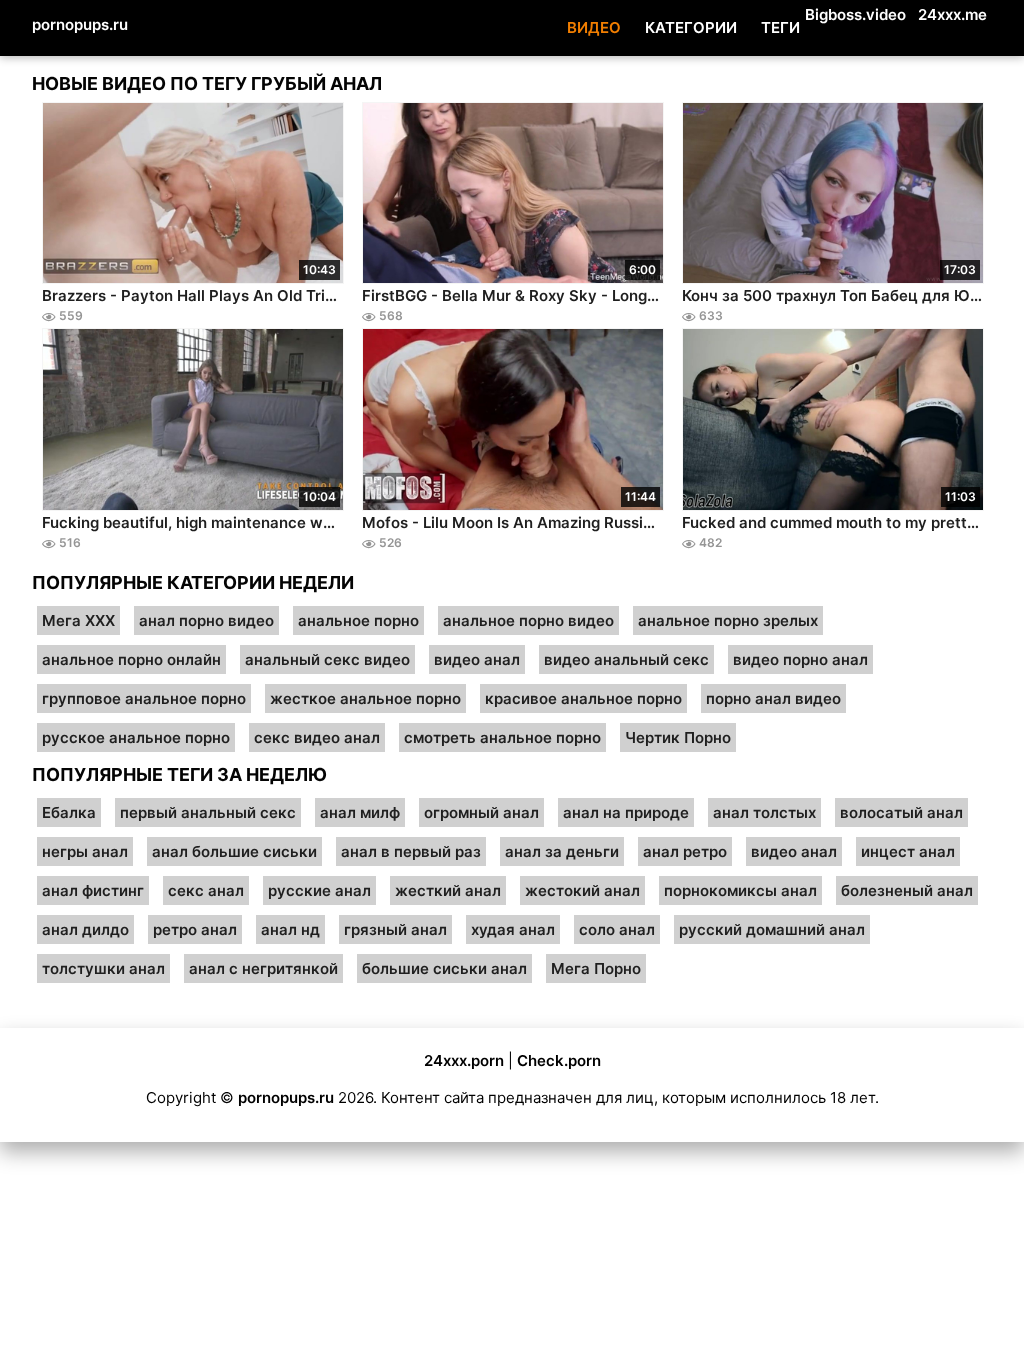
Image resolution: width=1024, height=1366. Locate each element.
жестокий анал (582, 890)
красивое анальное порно (583, 698)
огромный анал (481, 812)
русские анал (319, 890)
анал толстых (764, 812)
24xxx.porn (464, 1060)
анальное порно (358, 620)
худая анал (513, 929)
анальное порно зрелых (728, 620)
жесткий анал (448, 890)
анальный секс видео (327, 659)
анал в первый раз (411, 851)
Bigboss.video (855, 14)
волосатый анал (901, 812)
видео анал (477, 659)
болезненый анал (907, 890)
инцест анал (908, 851)
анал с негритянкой (263, 968)
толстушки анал (103, 968)
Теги (780, 27)
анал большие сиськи (234, 851)
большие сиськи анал (444, 968)
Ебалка (69, 812)
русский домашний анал (772, 929)
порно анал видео (773, 698)
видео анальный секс (626, 659)
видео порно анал (800, 659)
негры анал (85, 851)
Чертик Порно (678, 737)
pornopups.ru (80, 24)
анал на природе (626, 812)
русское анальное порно (136, 737)
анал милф (360, 812)
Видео (594, 27)
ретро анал (195, 929)
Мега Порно (596, 968)
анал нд (290, 929)
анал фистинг (93, 890)
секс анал (206, 890)
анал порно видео (206, 620)
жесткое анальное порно (365, 698)
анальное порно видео (528, 620)
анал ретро (685, 851)
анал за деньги (562, 851)
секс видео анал (317, 737)
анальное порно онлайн (131, 659)
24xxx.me (952, 14)
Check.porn (559, 1060)
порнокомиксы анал (740, 890)
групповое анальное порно (144, 698)
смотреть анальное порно (502, 737)
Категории (691, 27)
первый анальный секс (208, 812)
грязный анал (395, 929)
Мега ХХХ (78, 620)
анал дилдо (85, 929)
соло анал (617, 929)
